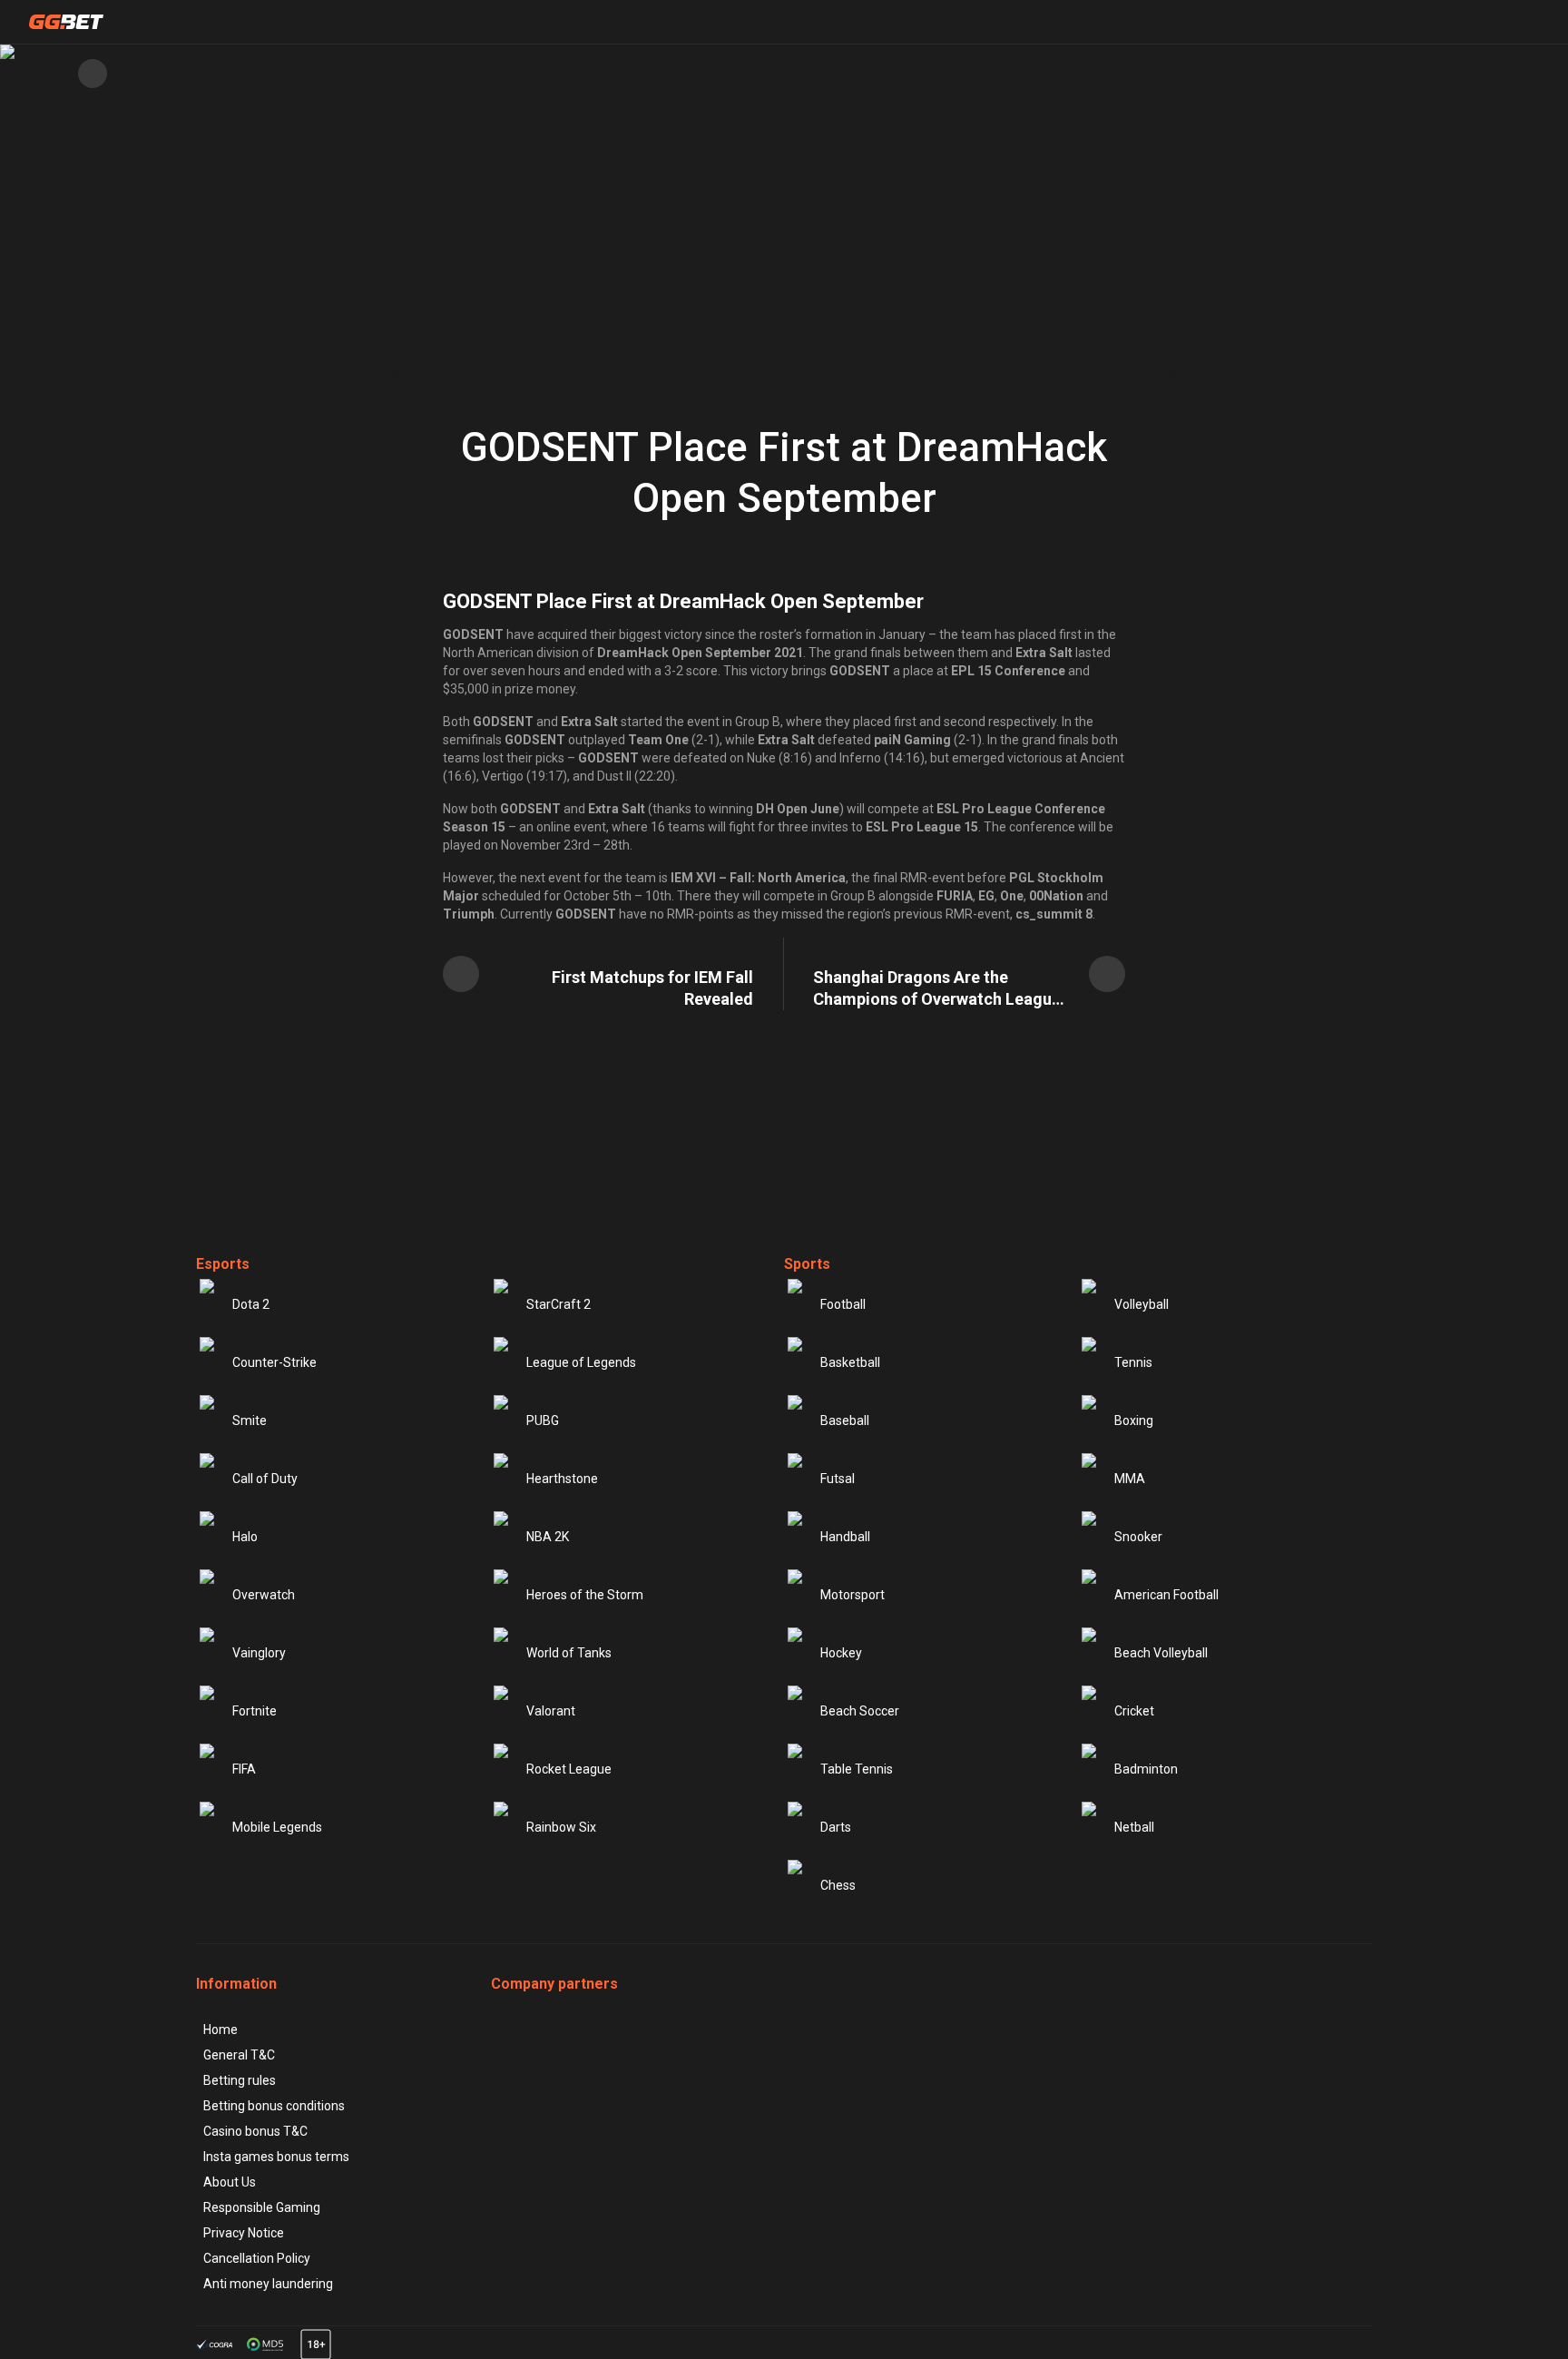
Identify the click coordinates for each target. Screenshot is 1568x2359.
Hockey (841, 1653)
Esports (223, 1264)
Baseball (845, 1420)
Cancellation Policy (257, 2258)
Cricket (1134, 1711)
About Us (230, 2182)
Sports (807, 1264)
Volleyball (1142, 1304)
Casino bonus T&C (255, 2131)
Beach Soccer (860, 1711)
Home (220, 2030)
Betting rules (240, 2080)
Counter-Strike (274, 1362)
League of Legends (581, 1362)
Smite (250, 1420)
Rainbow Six (561, 1827)
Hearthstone (562, 1479)
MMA (1130, 1479)
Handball (845, 1537)
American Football (1166, 1595)
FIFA (244, 1769)
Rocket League (569, 1769)
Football (843, 1304)
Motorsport (853, 1595)
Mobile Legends (277, 1827)
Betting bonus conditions (274, 2106)
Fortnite (255, 1711)
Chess (838, 1885)
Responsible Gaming (262, 2207)
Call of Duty (265, 1479)
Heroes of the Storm (585, 1595)
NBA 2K (548, 1537)
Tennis (1133, 1362)
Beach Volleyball (1161, 1653)
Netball (1134, 1827)
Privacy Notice (244, 2233)
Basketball (850, 1362)
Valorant (551, 1711)
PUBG (543, 1420)
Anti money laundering (268, 2284)
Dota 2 (251, 1304)
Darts (836, 1827)
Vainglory (259, 1653)
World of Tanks (569, 1653)
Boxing (1134, 1420)
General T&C (239, 2055)
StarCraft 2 (559, 1304)
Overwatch (264, 1595)
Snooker (1138, 1537)
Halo (245, 1537)
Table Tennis (857, 1769)
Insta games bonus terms (276, 2157)
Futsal (838, 1479)
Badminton (1146, 1769)
